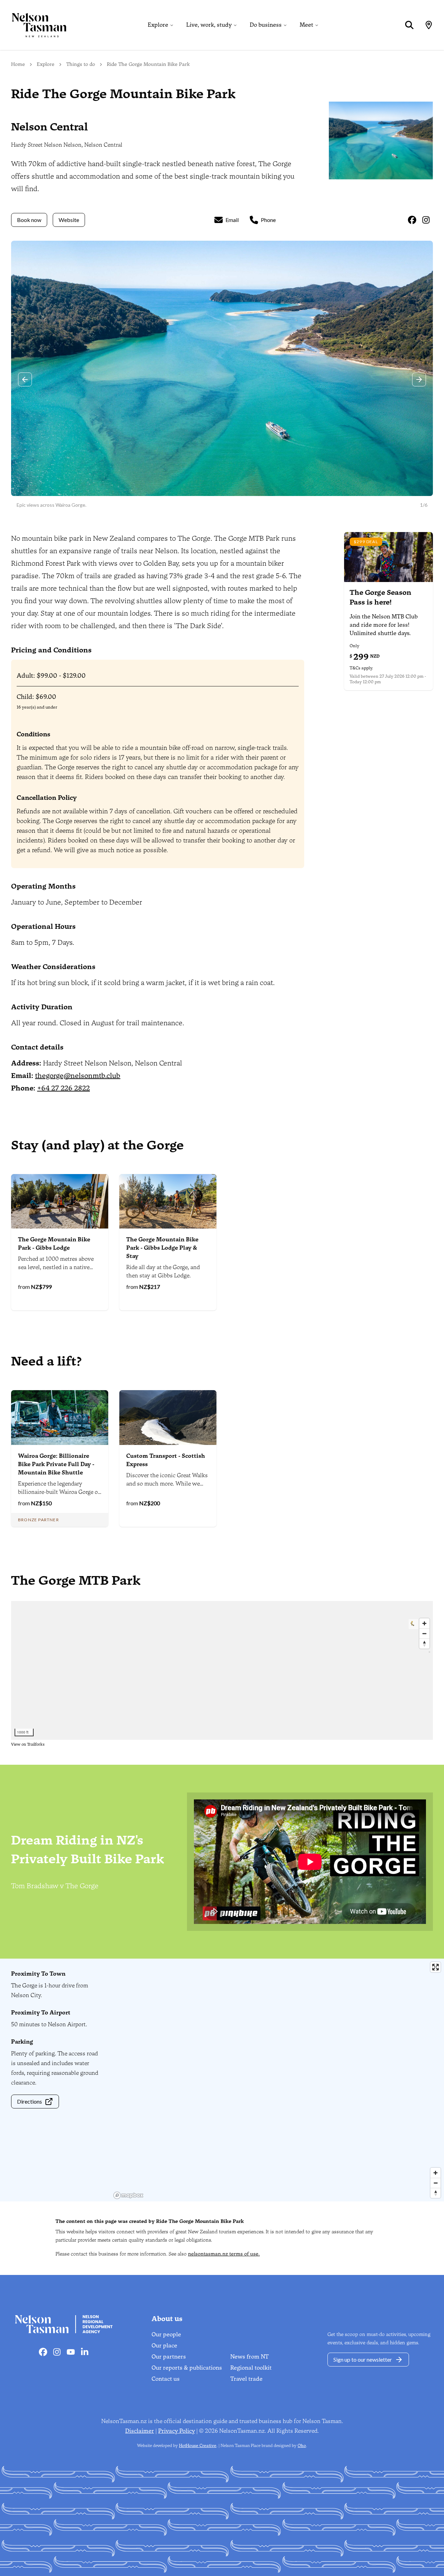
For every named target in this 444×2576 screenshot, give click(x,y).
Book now (29, 220)
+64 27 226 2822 (63, 1088)
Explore (158, 25)
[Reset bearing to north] (436, 2193)
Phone (268, 220)
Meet (306, 25)
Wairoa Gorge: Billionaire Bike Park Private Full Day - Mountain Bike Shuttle (56, 1464)
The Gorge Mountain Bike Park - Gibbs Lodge (54, 1244)
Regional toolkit (251, 2368)
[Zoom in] (436, 2173)
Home (18, 64)
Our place (164, 2346)
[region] (277, 2080)
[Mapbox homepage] (128, 2195)
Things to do (81, 64)
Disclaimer (140, 2431)
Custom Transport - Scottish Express (166, 1460)
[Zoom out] (436, 2183)
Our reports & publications (187, 2368)
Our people (166, 2334)
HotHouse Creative (198, 2446)
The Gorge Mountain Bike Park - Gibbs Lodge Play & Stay (162, 1248)
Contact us (166, 2379)
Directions (29, 2101)
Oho (302, 2446)
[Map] (429, 25)
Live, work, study (209, 25)
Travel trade (246, 2379)
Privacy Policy (177, 2431)
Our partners (169, 2357)
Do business (266, 25)
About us (167, 2319)
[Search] (409, 25)
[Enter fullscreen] (436, 1967)
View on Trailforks (28, 1744)
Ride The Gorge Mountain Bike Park (148, 64)
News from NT (250, 2357)
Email (232, 220)
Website (69, 220)
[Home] (33, 25)
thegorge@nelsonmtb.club (78, 1076)
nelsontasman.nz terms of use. (224, 2254)
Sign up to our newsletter (363, 2359)
